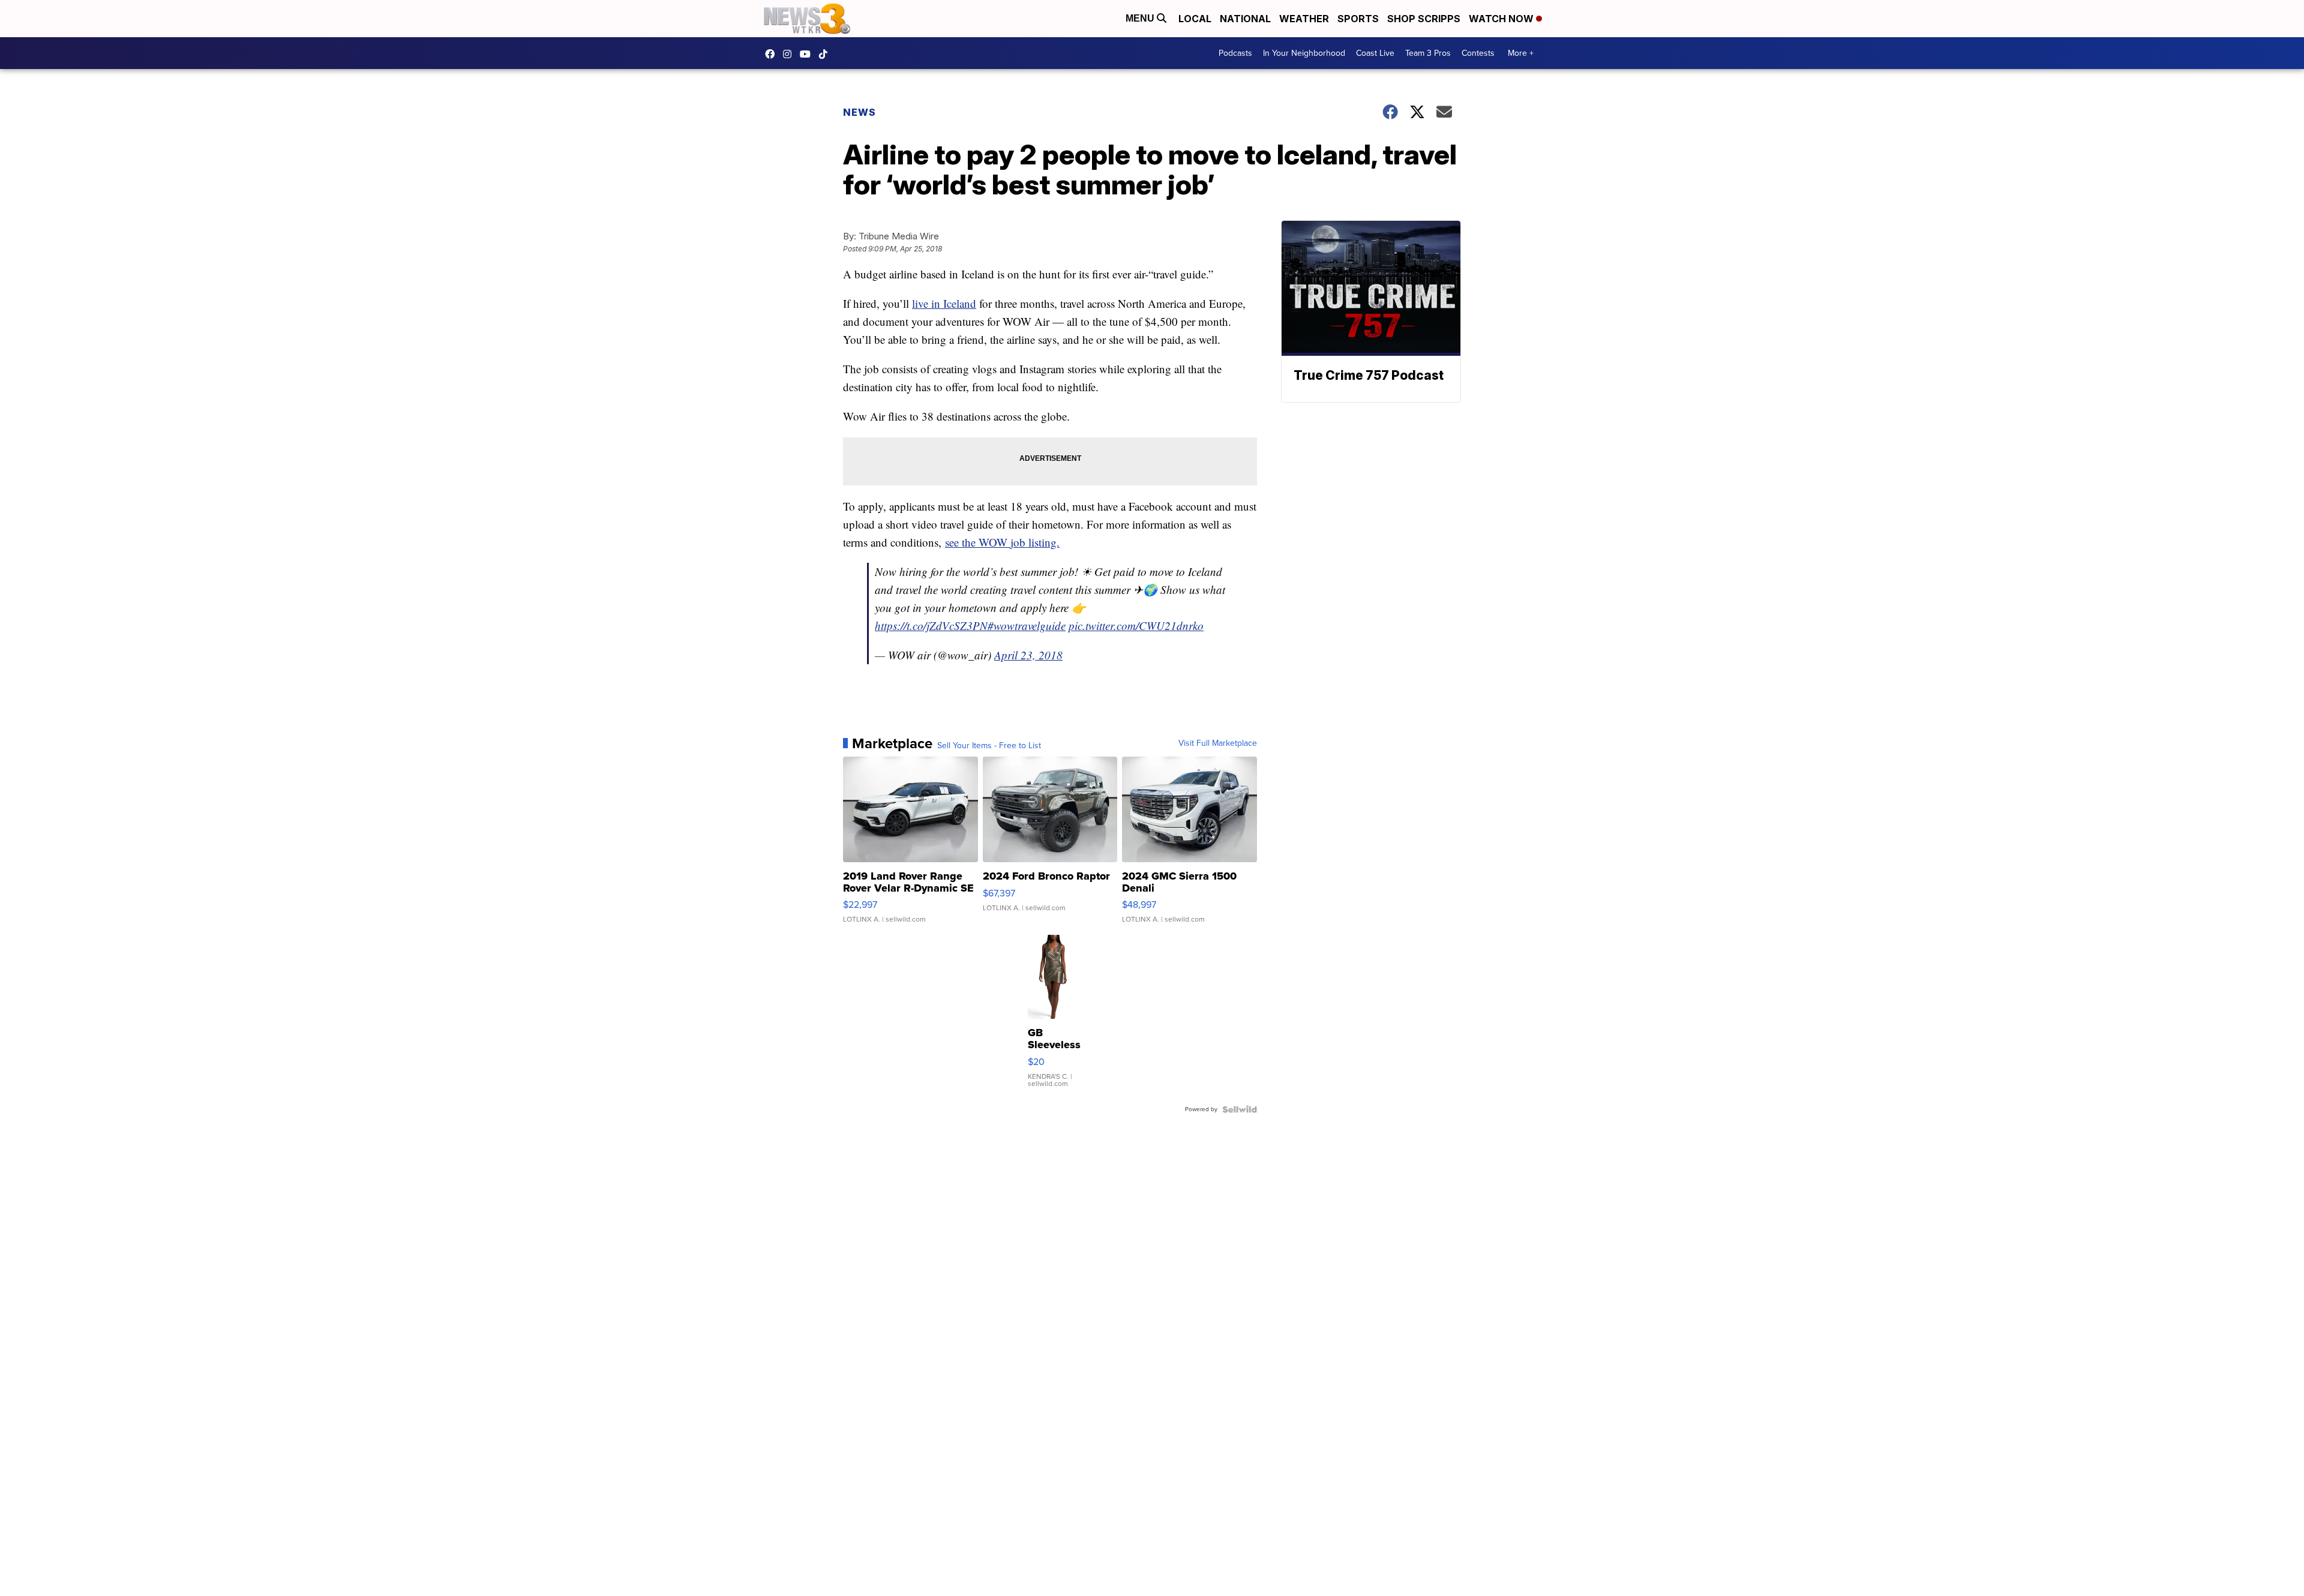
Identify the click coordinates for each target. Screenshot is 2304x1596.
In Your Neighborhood (1304, 53)
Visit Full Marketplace (1218, 743)
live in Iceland (944, 303)
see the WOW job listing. (1002, 542)
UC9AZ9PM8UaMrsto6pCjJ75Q (808, 54)
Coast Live (1375, 53)
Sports (1358, 19)
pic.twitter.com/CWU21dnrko (1136, 625)
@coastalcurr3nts (826, 54)
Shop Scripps (1424, 19)
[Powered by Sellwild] (1240, 1109)
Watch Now (1502, 19)
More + (1521, 53)
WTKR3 (773, 54)
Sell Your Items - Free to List (989, 746)
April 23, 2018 (1028, 655)
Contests (1478, 53)
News (859, 112)
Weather (1304, 19)
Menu (1141, 18)
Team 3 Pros (1428, 53)
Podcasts (1235, 53)
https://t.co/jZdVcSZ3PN (931, 625)
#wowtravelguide (1027, 625)
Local (1195, 19)
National (1245, 19)
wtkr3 (790, 54)
